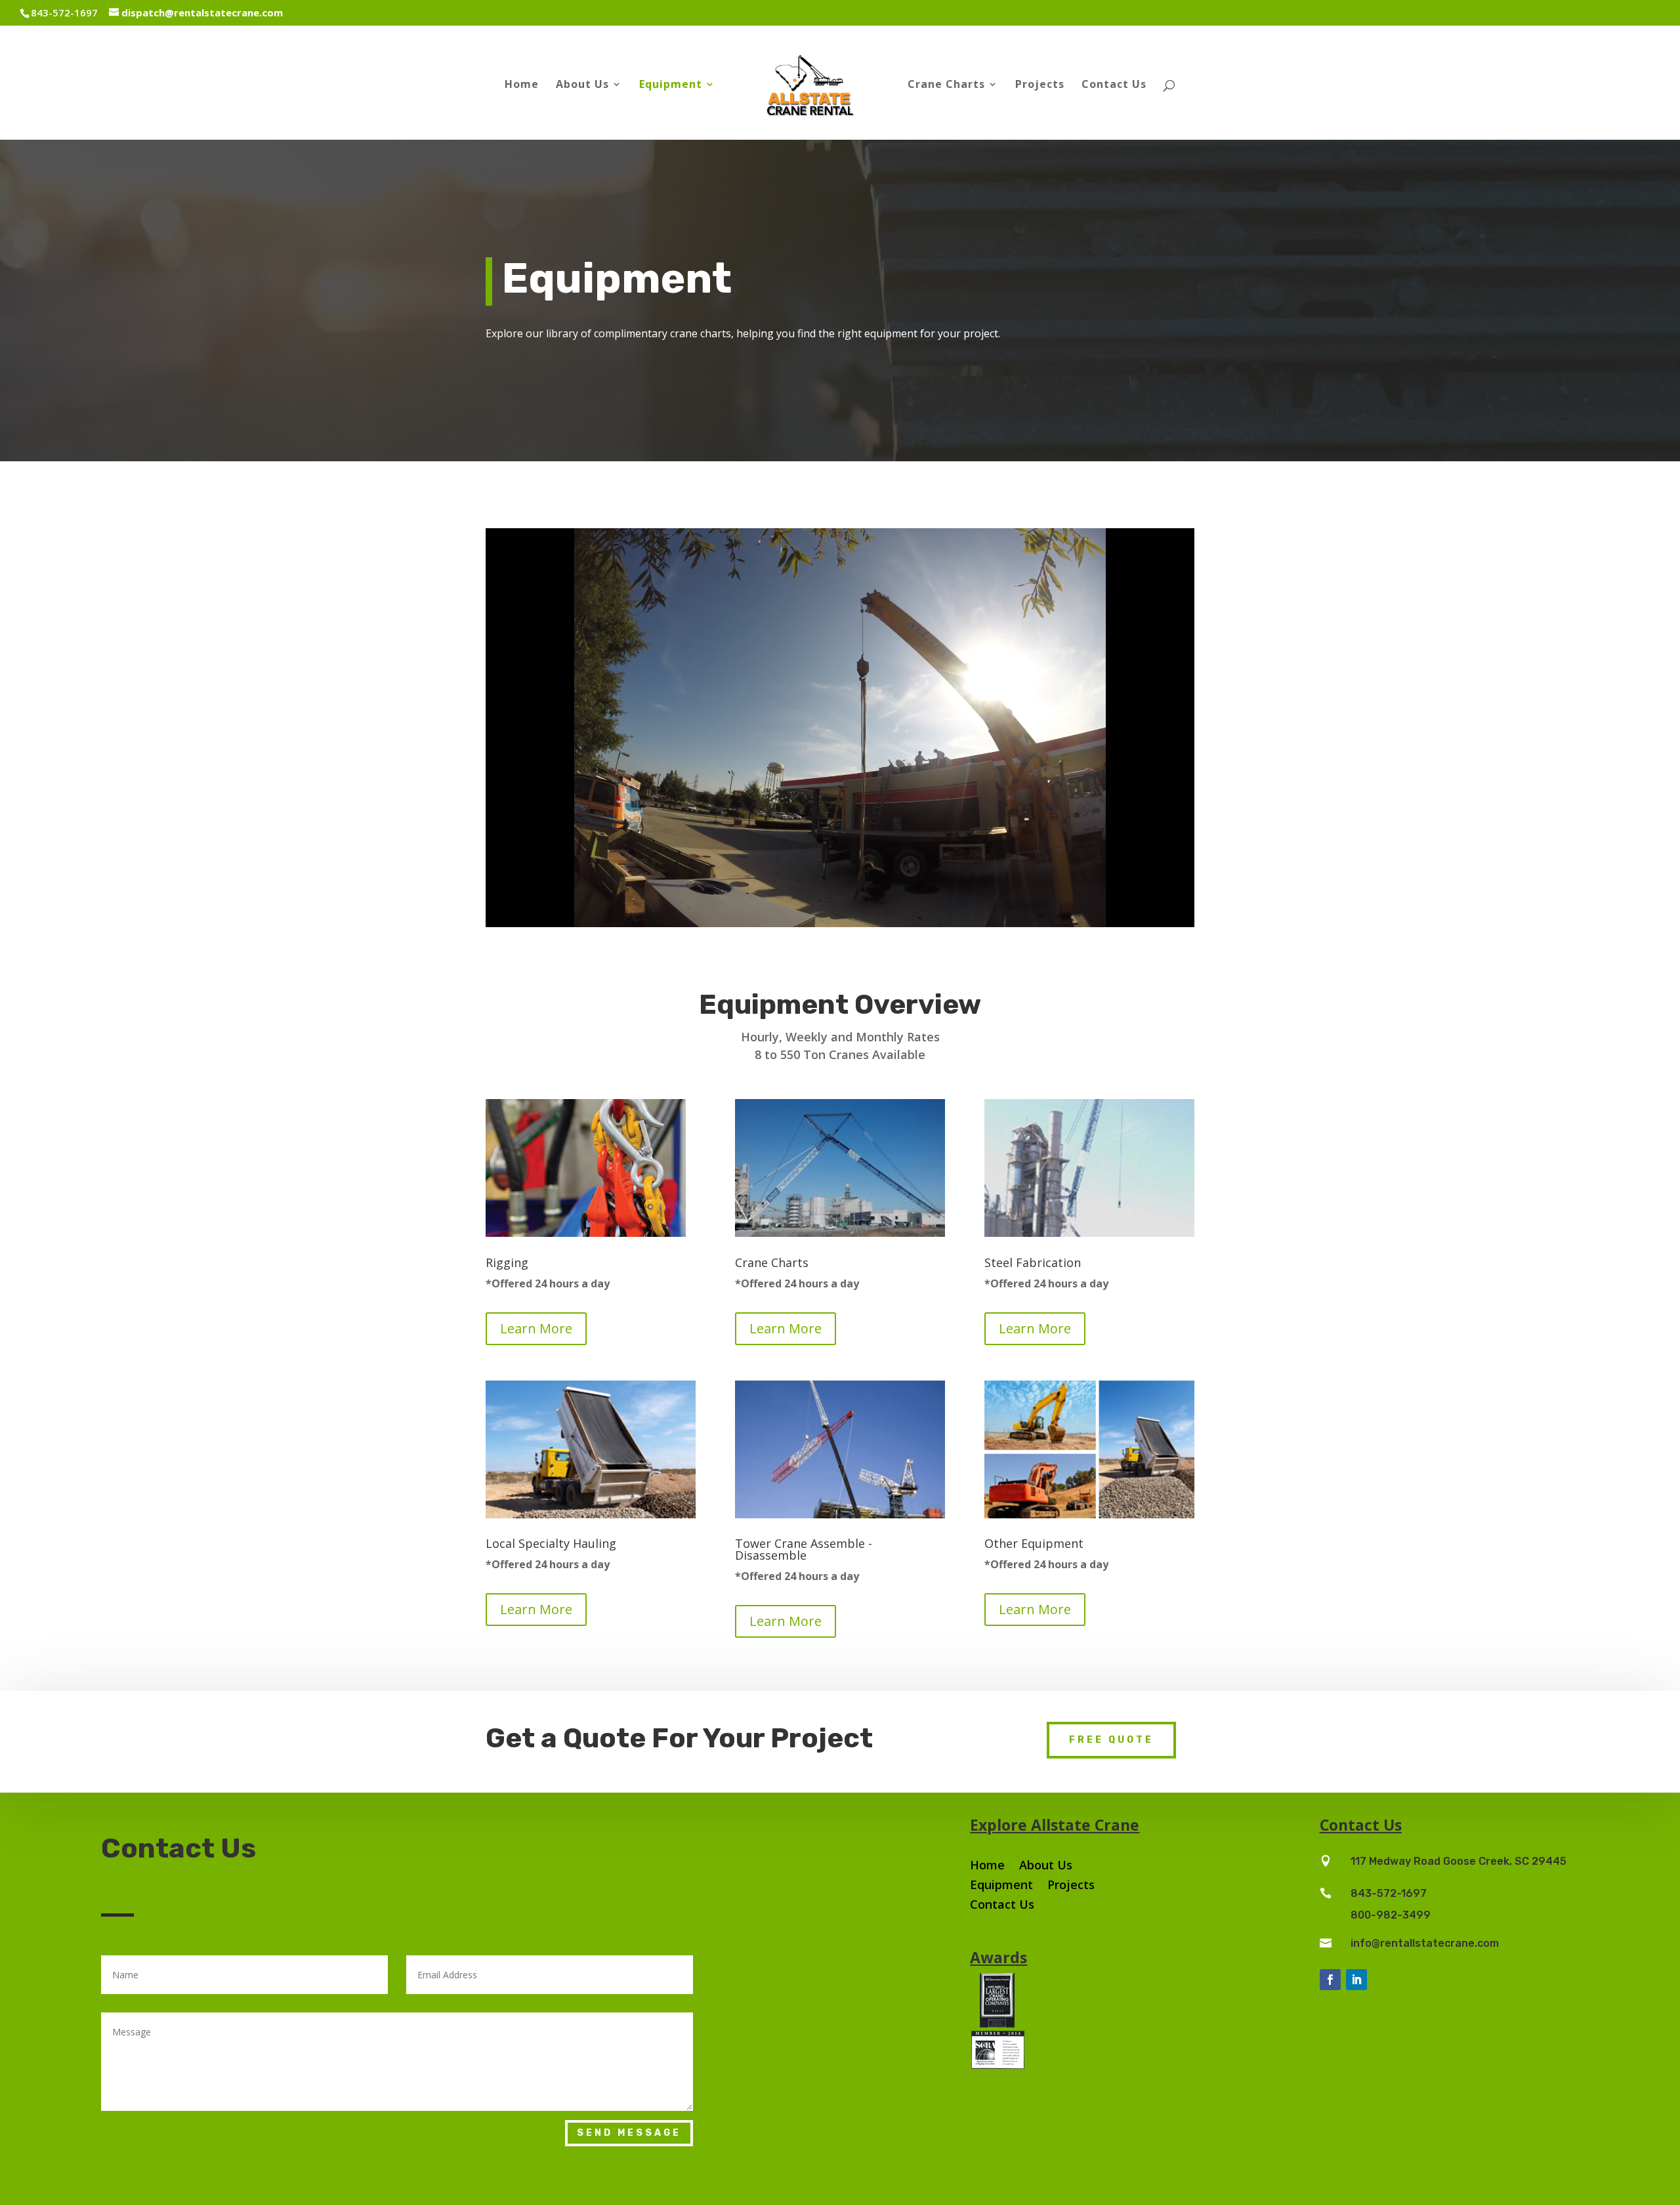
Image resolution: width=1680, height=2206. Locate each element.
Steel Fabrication (1033, 1262)
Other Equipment (1034, 1543)
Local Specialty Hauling (551, 1543)
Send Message (629, 2133)
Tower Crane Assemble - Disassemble (804, 1549)
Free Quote (1111, 1740)
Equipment (671, 85)
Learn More (536, 1328)
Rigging (507, 1262)
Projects (1040, 85)
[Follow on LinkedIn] (1356, 1980)
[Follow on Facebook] (1330, 1980)
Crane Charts (772, 1262)
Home (522, 85)
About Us (582, 85)
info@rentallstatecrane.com (1425, 1943)
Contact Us (1114, 85)
